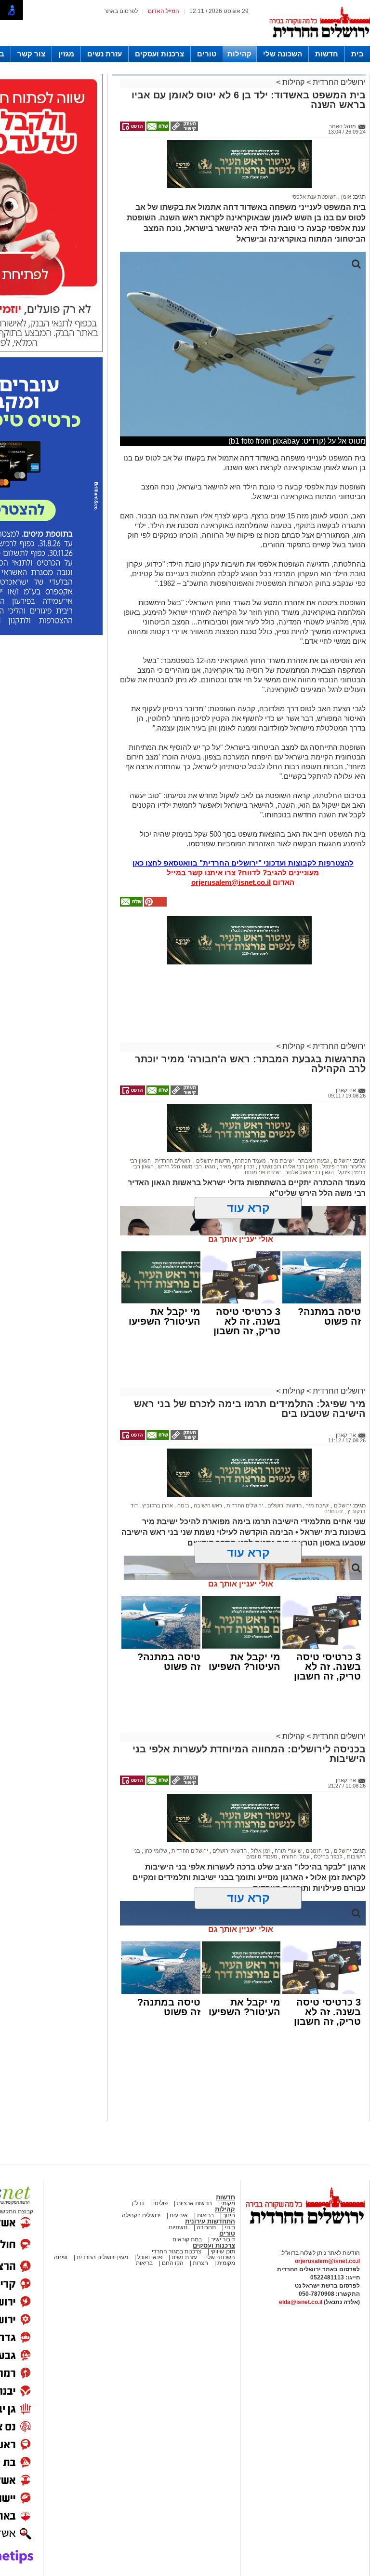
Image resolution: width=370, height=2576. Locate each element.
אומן (345, 197)
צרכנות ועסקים (159, 54)
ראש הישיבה (207, 1505)
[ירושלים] (319, 44)
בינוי (230, 2227)
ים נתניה (334, 1511)
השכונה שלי (283, 54)
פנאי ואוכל (150, 2257)
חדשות (327, 54)
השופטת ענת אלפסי (314, 197)
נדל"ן (138, 2203)
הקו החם (172, 2263)
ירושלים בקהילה (141, 2215)
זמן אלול (260, 1851)
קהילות (239, 54)
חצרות (200, 2263)
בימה (183, 1505)
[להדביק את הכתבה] (155, 905)
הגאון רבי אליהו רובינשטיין (288, 1166)
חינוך (229, 2215)
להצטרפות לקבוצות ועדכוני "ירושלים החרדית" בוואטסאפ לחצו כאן (243, 863)
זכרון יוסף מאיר (236, 1166)
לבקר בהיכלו (327, 1857)
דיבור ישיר (223, 2239)
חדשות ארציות (194, 2203)
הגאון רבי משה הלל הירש (186, 1166)
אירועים (179, 2215)
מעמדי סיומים (262, 1857)
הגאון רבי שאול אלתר (309, 1172)
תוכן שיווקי (222, 2251)
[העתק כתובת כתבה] (184, 129)
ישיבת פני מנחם (263, 1172)
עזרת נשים (105, 54)
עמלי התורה (295, 1857)
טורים (207, 54)
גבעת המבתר (313, 1161)
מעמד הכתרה (250, 1161)
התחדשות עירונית (210, 2221)
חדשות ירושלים (212, 1161)
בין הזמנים (317, 1851)
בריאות (205, 2215)
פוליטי (160, 2203)
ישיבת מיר (281, 1161)
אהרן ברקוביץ (157, 1505)
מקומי (228, 2203)
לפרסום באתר (121, 11)
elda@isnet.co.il (301, 2302)
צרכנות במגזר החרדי (177, 2251)
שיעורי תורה (287, 1851)
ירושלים (342, 1161)
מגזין (66, 54)
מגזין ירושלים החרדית (102, 2257)
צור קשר (31, 54)
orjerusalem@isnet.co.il (231, 882)
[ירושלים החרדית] (305, 2232)
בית (357, 54)
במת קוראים (187, 2239)
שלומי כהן (155, 1851)
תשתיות (178, 2227)
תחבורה (206, 2227)
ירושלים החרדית (338, 82)
